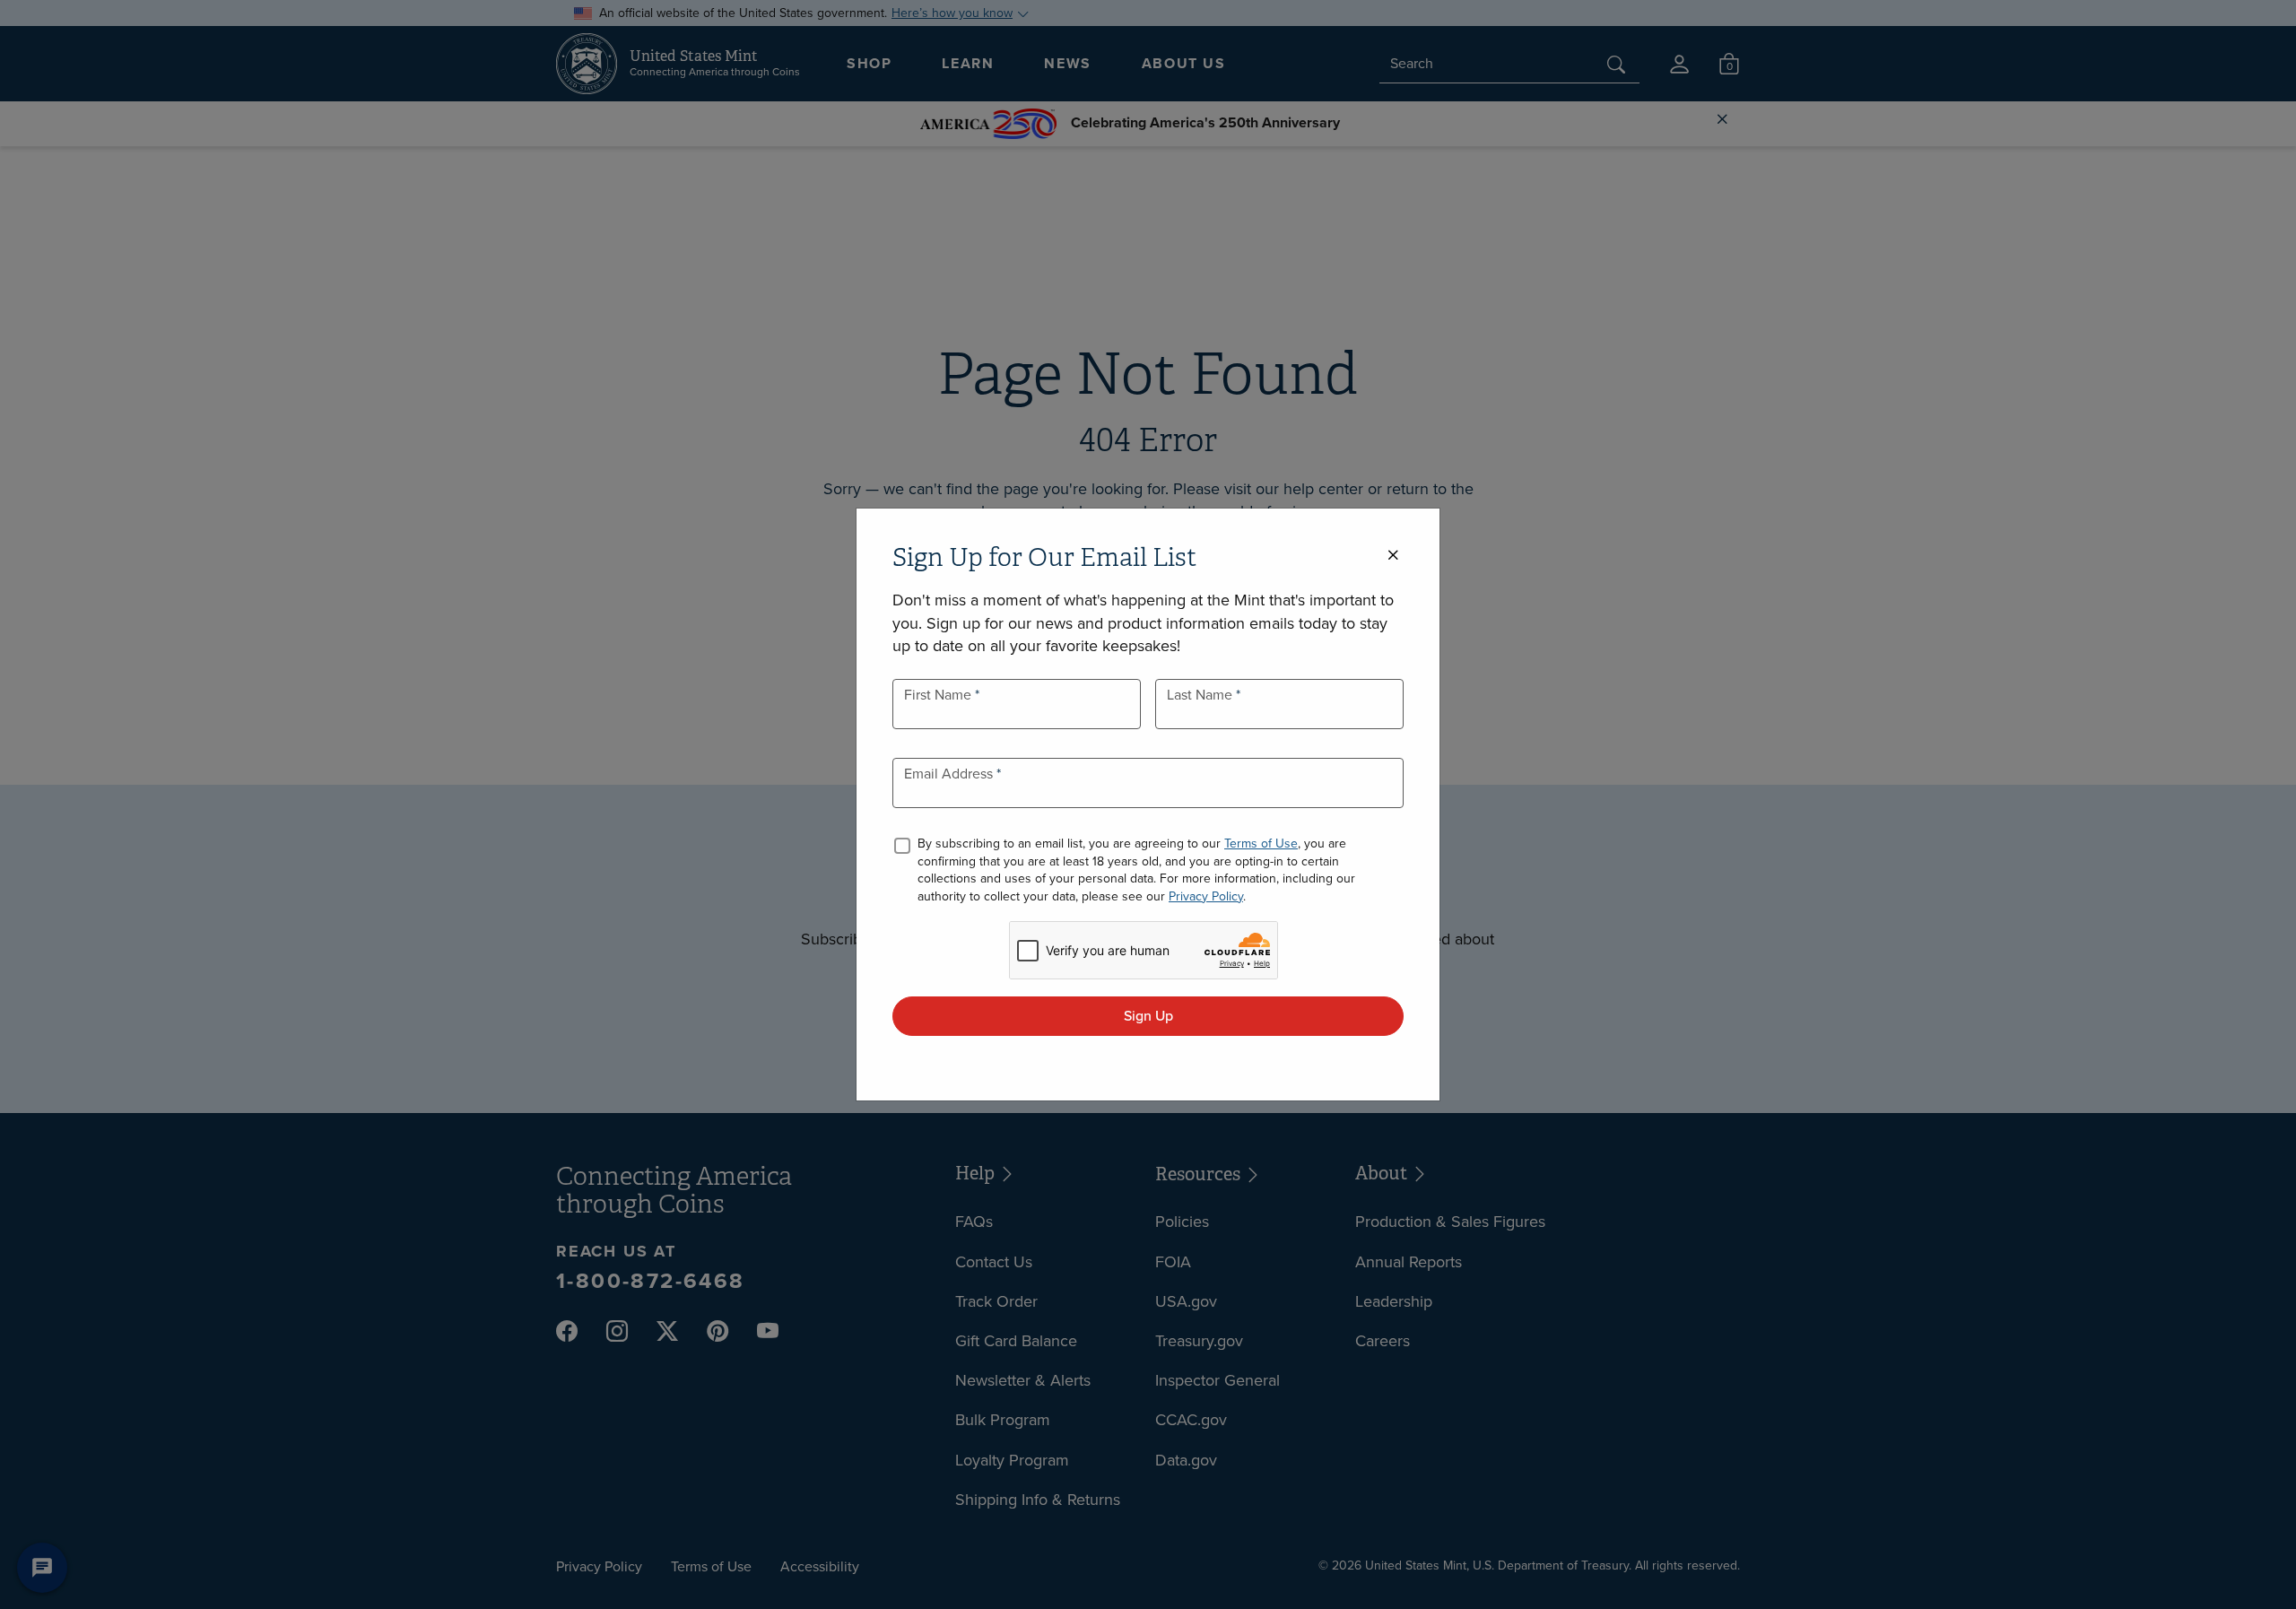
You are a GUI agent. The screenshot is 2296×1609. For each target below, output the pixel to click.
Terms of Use (1261, 844)
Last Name (1201, 695)
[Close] (1393, 556)
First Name (939, 695)
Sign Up (1148, 1016)
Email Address (950, 774)
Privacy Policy (1206, 896)
